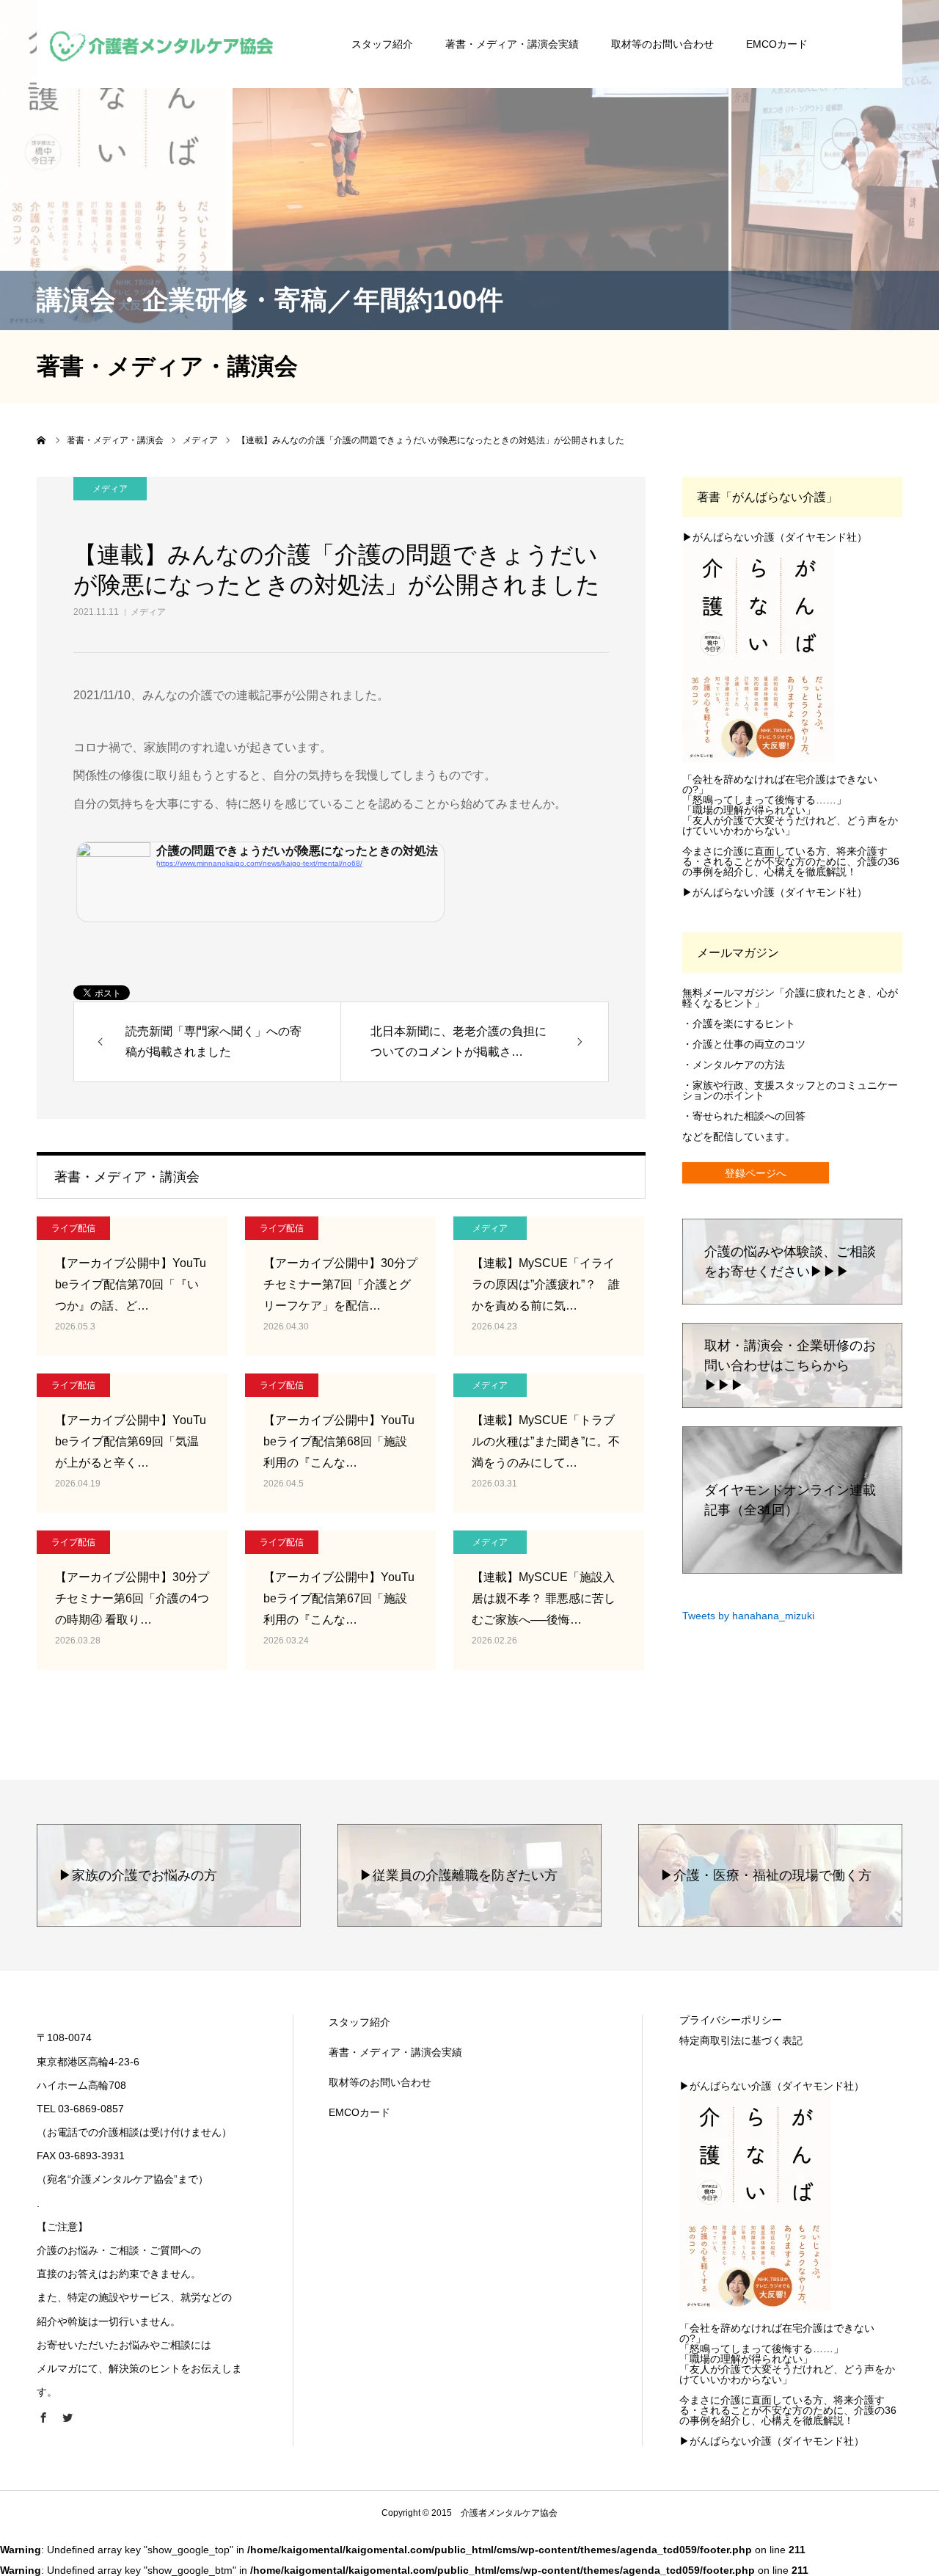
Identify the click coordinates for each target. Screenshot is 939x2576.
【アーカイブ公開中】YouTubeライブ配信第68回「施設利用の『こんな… (339, 1441)
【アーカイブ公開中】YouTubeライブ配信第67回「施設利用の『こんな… (339, 1598)
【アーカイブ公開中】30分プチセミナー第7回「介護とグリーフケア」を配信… (340, 1284)
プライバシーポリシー (731, 2020)
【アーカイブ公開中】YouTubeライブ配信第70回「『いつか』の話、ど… (131, 1284)
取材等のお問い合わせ (662, 44)
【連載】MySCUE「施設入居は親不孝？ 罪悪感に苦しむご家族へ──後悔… (544, 1598)
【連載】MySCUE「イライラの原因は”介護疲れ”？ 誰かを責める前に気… (546, 1284)
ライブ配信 (73, 1228)
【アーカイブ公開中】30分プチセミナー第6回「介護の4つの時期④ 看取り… (132, 1598)
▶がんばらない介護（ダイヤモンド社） (775, 537)
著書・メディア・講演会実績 (512, 44)
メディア (148, 612)
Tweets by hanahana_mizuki (748, 1616)
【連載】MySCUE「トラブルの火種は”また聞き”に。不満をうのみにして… (546, 1441)
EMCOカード (777, 44)
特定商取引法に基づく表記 (741, 2040)
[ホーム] (42, 440)
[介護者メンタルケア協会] (162, 44)
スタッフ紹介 (382, 44)
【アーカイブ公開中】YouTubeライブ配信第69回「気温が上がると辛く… (131, 1441)
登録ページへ (756, 1173)
